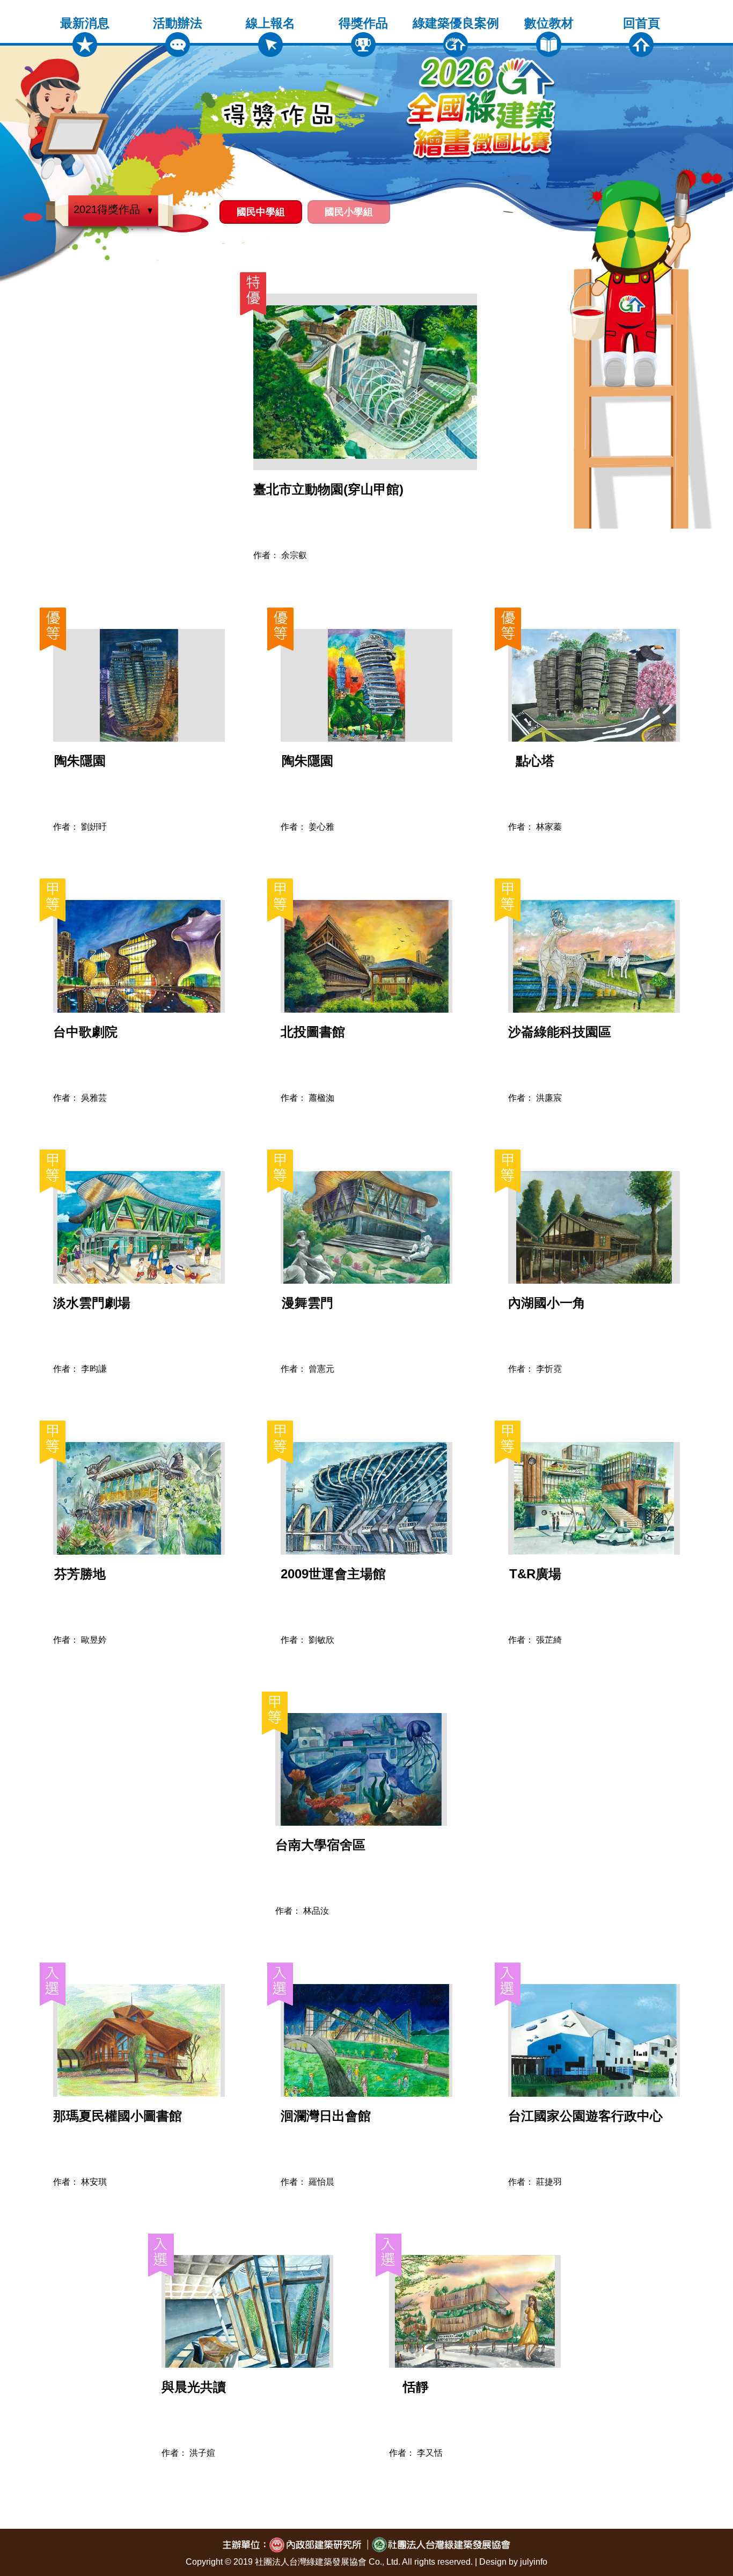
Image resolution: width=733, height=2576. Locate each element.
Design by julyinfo (513, 2562)
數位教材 (549, 23)
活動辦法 (178, 23)
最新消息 (85, 23)
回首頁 (642, 23)
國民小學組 (349, 212)
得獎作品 (363, 23)
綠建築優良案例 (456, 23)
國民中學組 (261, 212)
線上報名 (270, 23)
